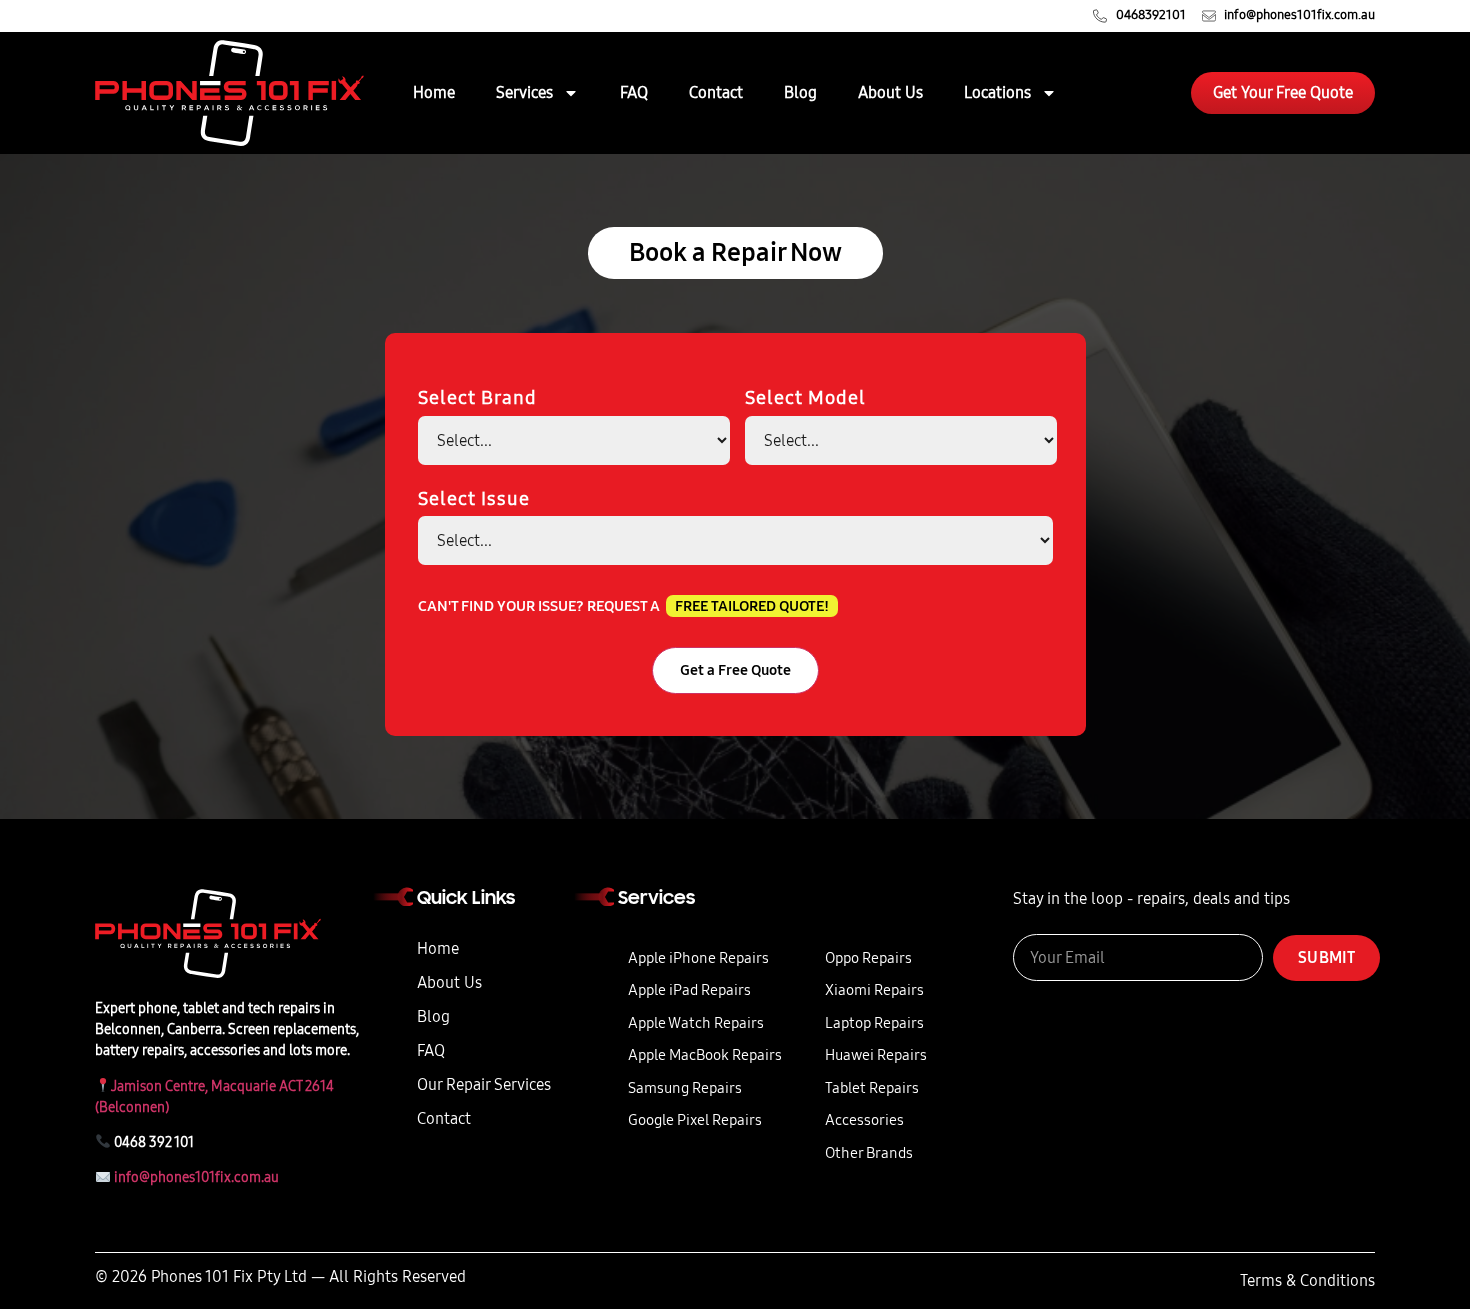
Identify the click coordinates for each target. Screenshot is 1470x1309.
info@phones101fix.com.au (196, 1177)
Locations (997, 92)
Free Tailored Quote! (752, 606)
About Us (890, 92)
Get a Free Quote (735, 670)
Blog (800, 92)
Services (524, 92)
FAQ (634, 92)
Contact (716, 92)
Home (434, 92)
